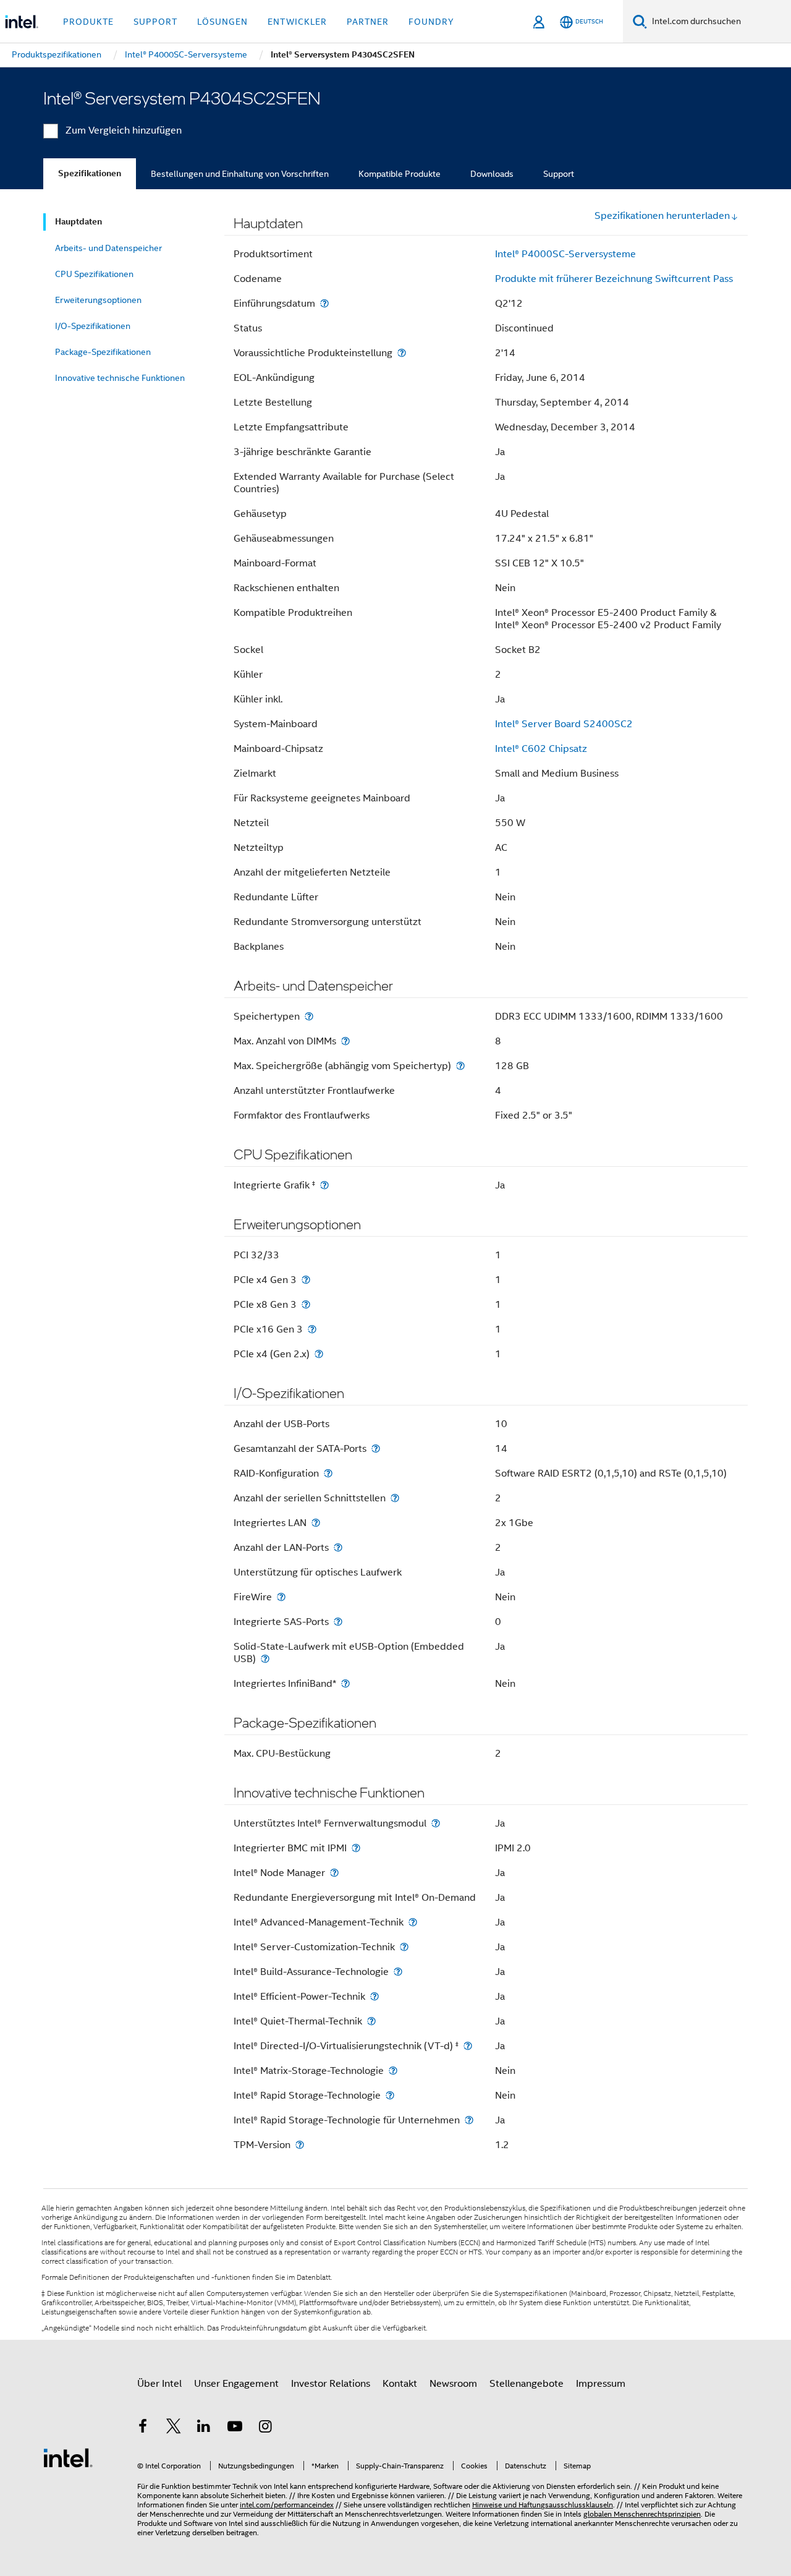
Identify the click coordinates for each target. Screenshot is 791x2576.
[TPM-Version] (300, 2145)
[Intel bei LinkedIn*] (204, 2428)
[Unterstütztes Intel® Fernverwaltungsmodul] (436, 1823)
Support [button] (155, 22)
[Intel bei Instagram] (265, 2428)
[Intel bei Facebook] (143, 2428)
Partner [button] (368, 22)
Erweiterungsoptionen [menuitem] (98, 300)
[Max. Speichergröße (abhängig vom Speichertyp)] (460, 1066)
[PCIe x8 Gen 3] (306, 1304)
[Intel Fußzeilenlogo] (68, 2457)
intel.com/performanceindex (287, 2505)
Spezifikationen (90, 173)
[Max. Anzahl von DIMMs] (345, 1041)
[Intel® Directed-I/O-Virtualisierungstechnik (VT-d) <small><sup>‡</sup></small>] (468, 2046)
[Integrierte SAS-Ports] (338, 1622)
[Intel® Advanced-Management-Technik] (413, 1922)
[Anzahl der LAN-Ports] (338, 1547)
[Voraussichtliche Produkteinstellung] (402, 353)
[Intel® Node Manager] (334, 1873)
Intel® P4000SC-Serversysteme (565, 254)
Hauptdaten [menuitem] (78, 222)
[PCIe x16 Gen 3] (312, 1329)
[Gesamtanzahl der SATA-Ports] (376, 1448)
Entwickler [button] (297, 22)
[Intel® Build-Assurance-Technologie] (398, 1972)
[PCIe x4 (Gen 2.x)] (319, 1354)
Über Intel (159, 2384)
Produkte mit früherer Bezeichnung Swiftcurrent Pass (614, 279)
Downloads (492, 174)
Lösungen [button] (222, 22)
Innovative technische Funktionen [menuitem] (120, 378)
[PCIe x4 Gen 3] (306, 1280)
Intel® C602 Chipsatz (541, 749)
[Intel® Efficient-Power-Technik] (374, 1996)
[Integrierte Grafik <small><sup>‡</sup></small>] (324, 1185)
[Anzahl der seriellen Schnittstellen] (395, 1498)
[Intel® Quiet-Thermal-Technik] (371, 2021)
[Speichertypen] (309, 1016)
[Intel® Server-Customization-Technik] (404, 1947)
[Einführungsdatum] (324, 303)
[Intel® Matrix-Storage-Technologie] (393, 2071)
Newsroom (453, 2384)
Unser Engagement (236, 2384)
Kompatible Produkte (400, 174)
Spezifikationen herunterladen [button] (662, 216)
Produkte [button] (88, 22)
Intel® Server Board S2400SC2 (564, 724)
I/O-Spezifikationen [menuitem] (93, 326)
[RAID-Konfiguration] (328, 1473)
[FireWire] (281, 1597)
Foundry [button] (431, 22)
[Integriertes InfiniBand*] (345, 1683)
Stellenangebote (527, 2384)
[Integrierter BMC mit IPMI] (356, 1848)
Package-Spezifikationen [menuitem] (103, 352)
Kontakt (400, 2384)
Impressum (601, 2384)
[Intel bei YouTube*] (235, 2428)
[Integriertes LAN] (316, 1523)
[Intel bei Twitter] (174, 2428)
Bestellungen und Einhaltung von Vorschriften (240, 174)
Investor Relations (331, 2384)
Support (559, 174)
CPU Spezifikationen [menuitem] (94, 274)
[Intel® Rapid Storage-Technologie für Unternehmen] (469, 2120)
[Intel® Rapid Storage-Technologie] (390, 2095)
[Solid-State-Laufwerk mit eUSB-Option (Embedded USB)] (265, 1659)
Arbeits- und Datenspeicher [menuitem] (108, 248)
